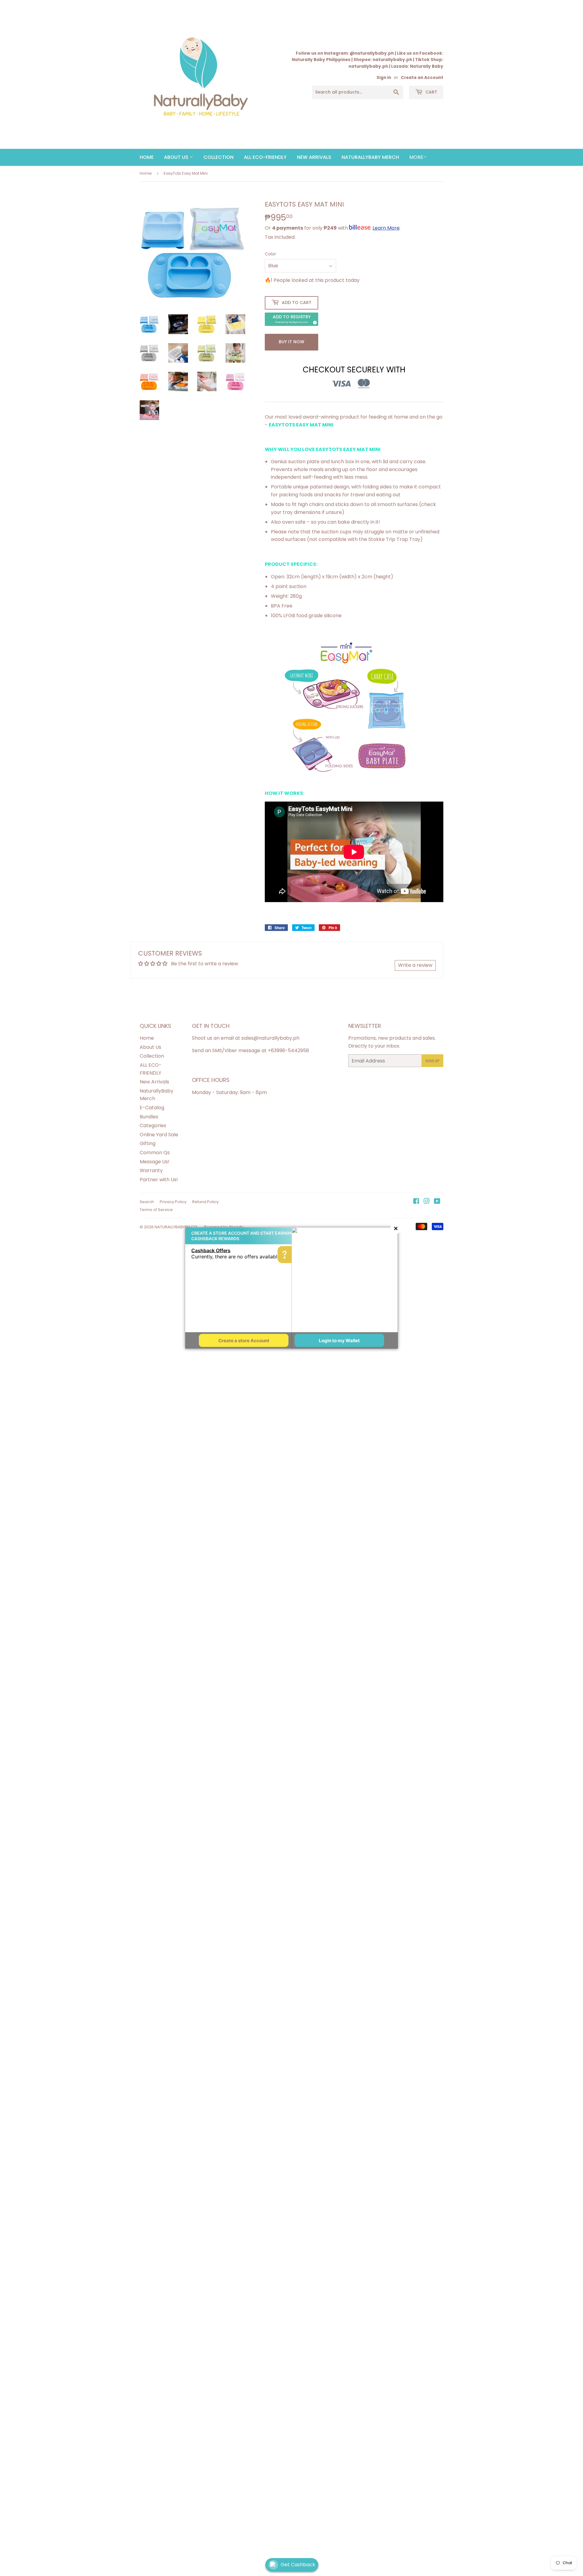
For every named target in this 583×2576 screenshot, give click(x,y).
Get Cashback (298, 2565)
